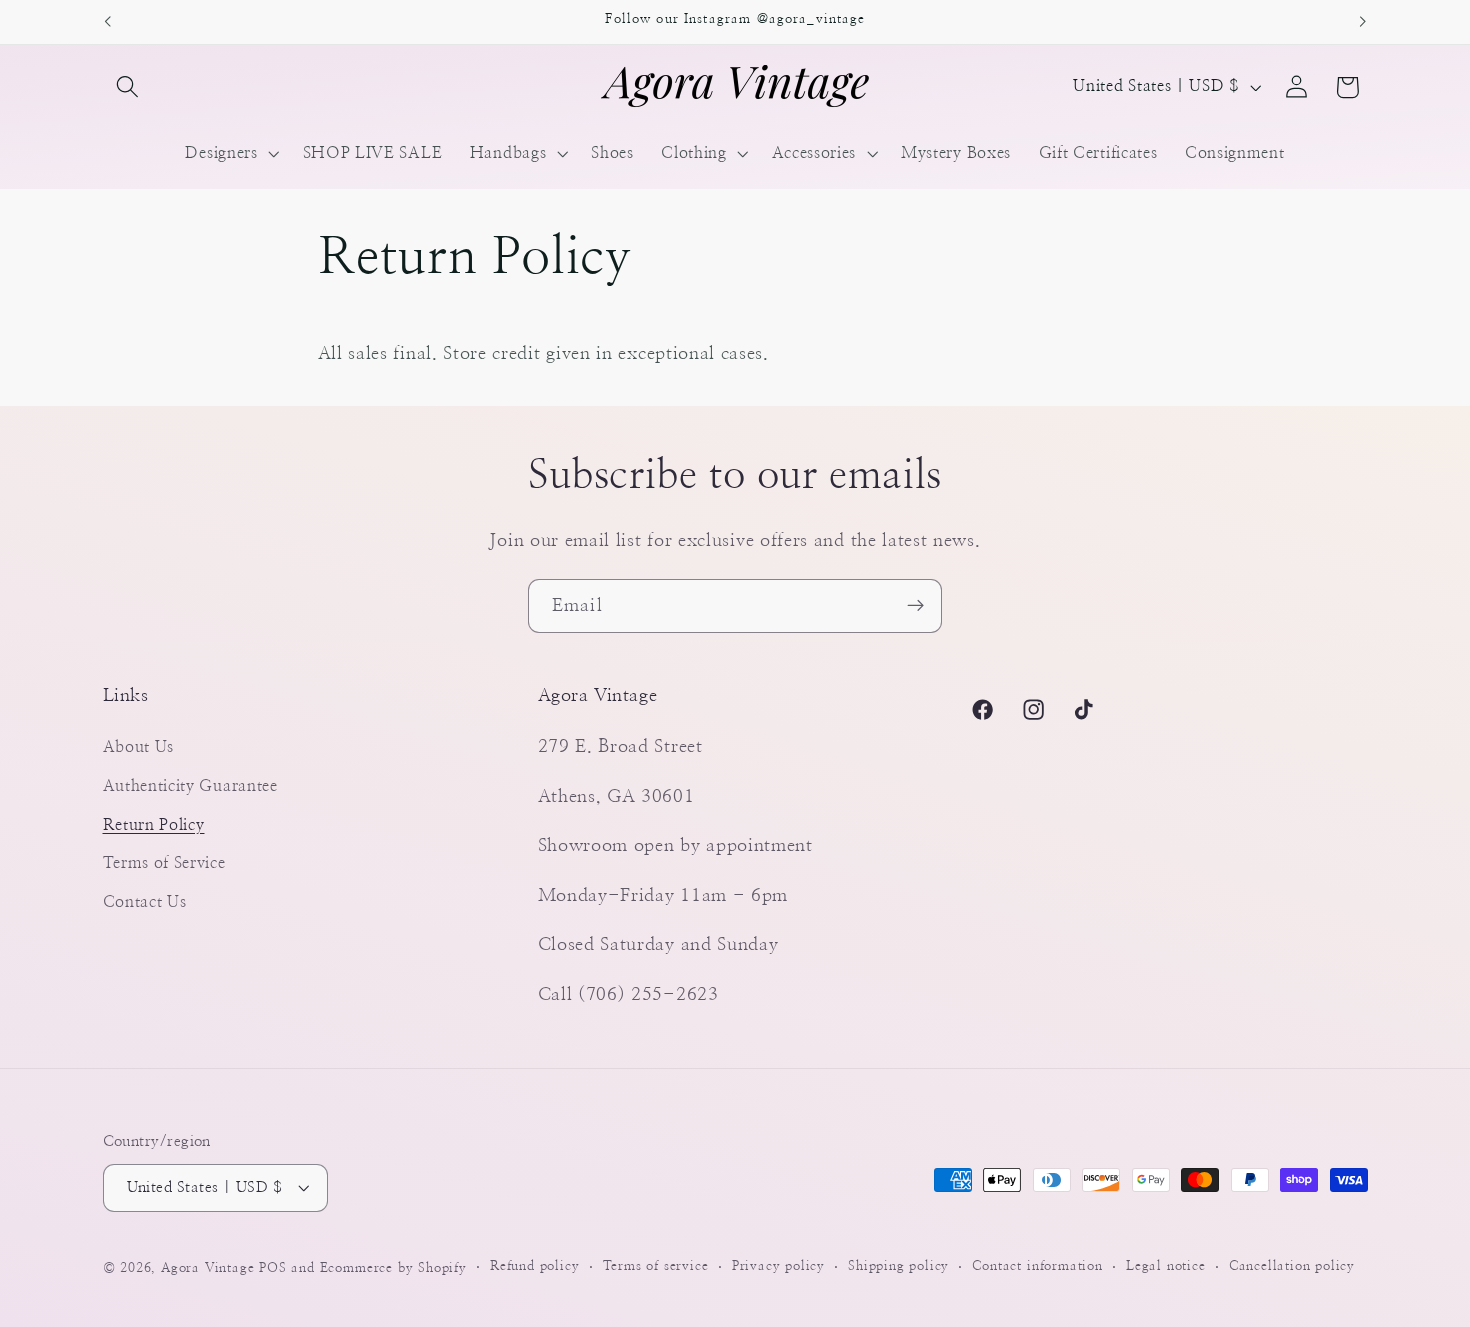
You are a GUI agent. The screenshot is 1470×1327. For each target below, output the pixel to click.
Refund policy (534, 1267)
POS (272, 1268)
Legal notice (1166, 1267)
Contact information (1037, 1267)
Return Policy (154, 825)
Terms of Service (164, 863)
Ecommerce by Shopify (393, 1268)
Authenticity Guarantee (190, 786)
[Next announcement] (1363, 22)
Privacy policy (778, 1267)
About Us (139, 747)
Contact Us (145, 902)
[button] (128, 87)
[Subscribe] (915, 606)
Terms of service (656, 1267)
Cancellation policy (1292, 1267)
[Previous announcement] (107, 22)
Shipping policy (898, 1267)
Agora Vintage (207, 1268)
